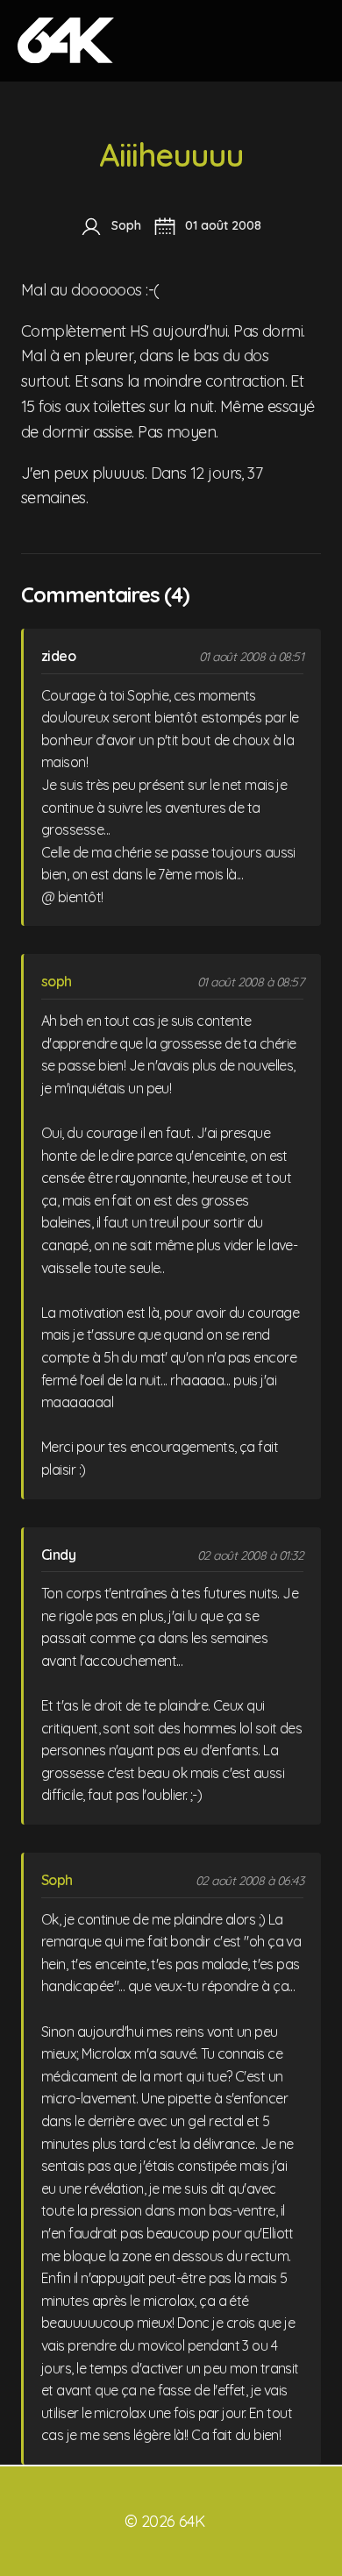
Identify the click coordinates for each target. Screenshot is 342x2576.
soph (57, 981)
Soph (57, 1880)
